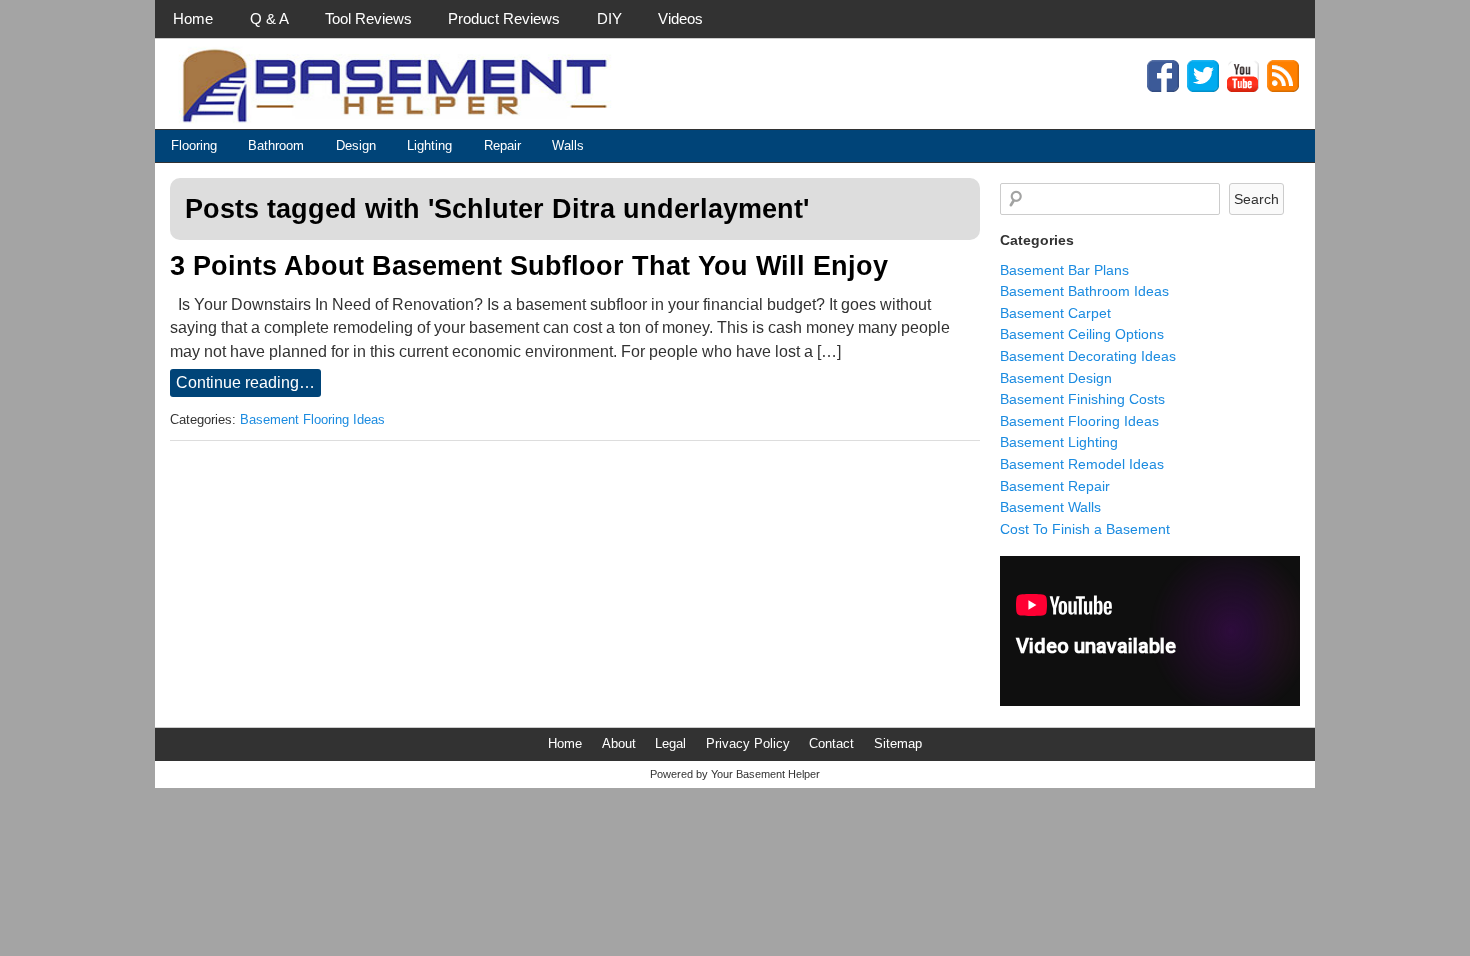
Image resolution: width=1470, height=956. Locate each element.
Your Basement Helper (765, 774)
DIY (609, 18)
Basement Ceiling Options (1082, 334)
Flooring (194, 145)
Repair (502, 145)
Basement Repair (1055, 486)
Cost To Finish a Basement (1085, 529)
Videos (680, 18)
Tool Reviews (368, 18)
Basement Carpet (1055, 313)
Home (193, 18)
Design (356, 145)
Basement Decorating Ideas (1088, 356)
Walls (568, 145)
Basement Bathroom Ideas (1084, 291)
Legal (670, 743)
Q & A (269, 18)
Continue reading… (245, 382)
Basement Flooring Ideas (312, 420)
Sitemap (898, 743)
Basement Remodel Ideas (1082, 464)
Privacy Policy (748, 743)
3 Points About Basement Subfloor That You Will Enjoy (529, 266)
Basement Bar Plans (1064, 270)
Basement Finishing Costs (1082, 399)
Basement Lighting (1059, 442)
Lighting (429, 145)
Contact (831, 743)
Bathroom (276, 145)
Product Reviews (504, 18)
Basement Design (1056, 378)
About (619, 743)
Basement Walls (1050, 507)
